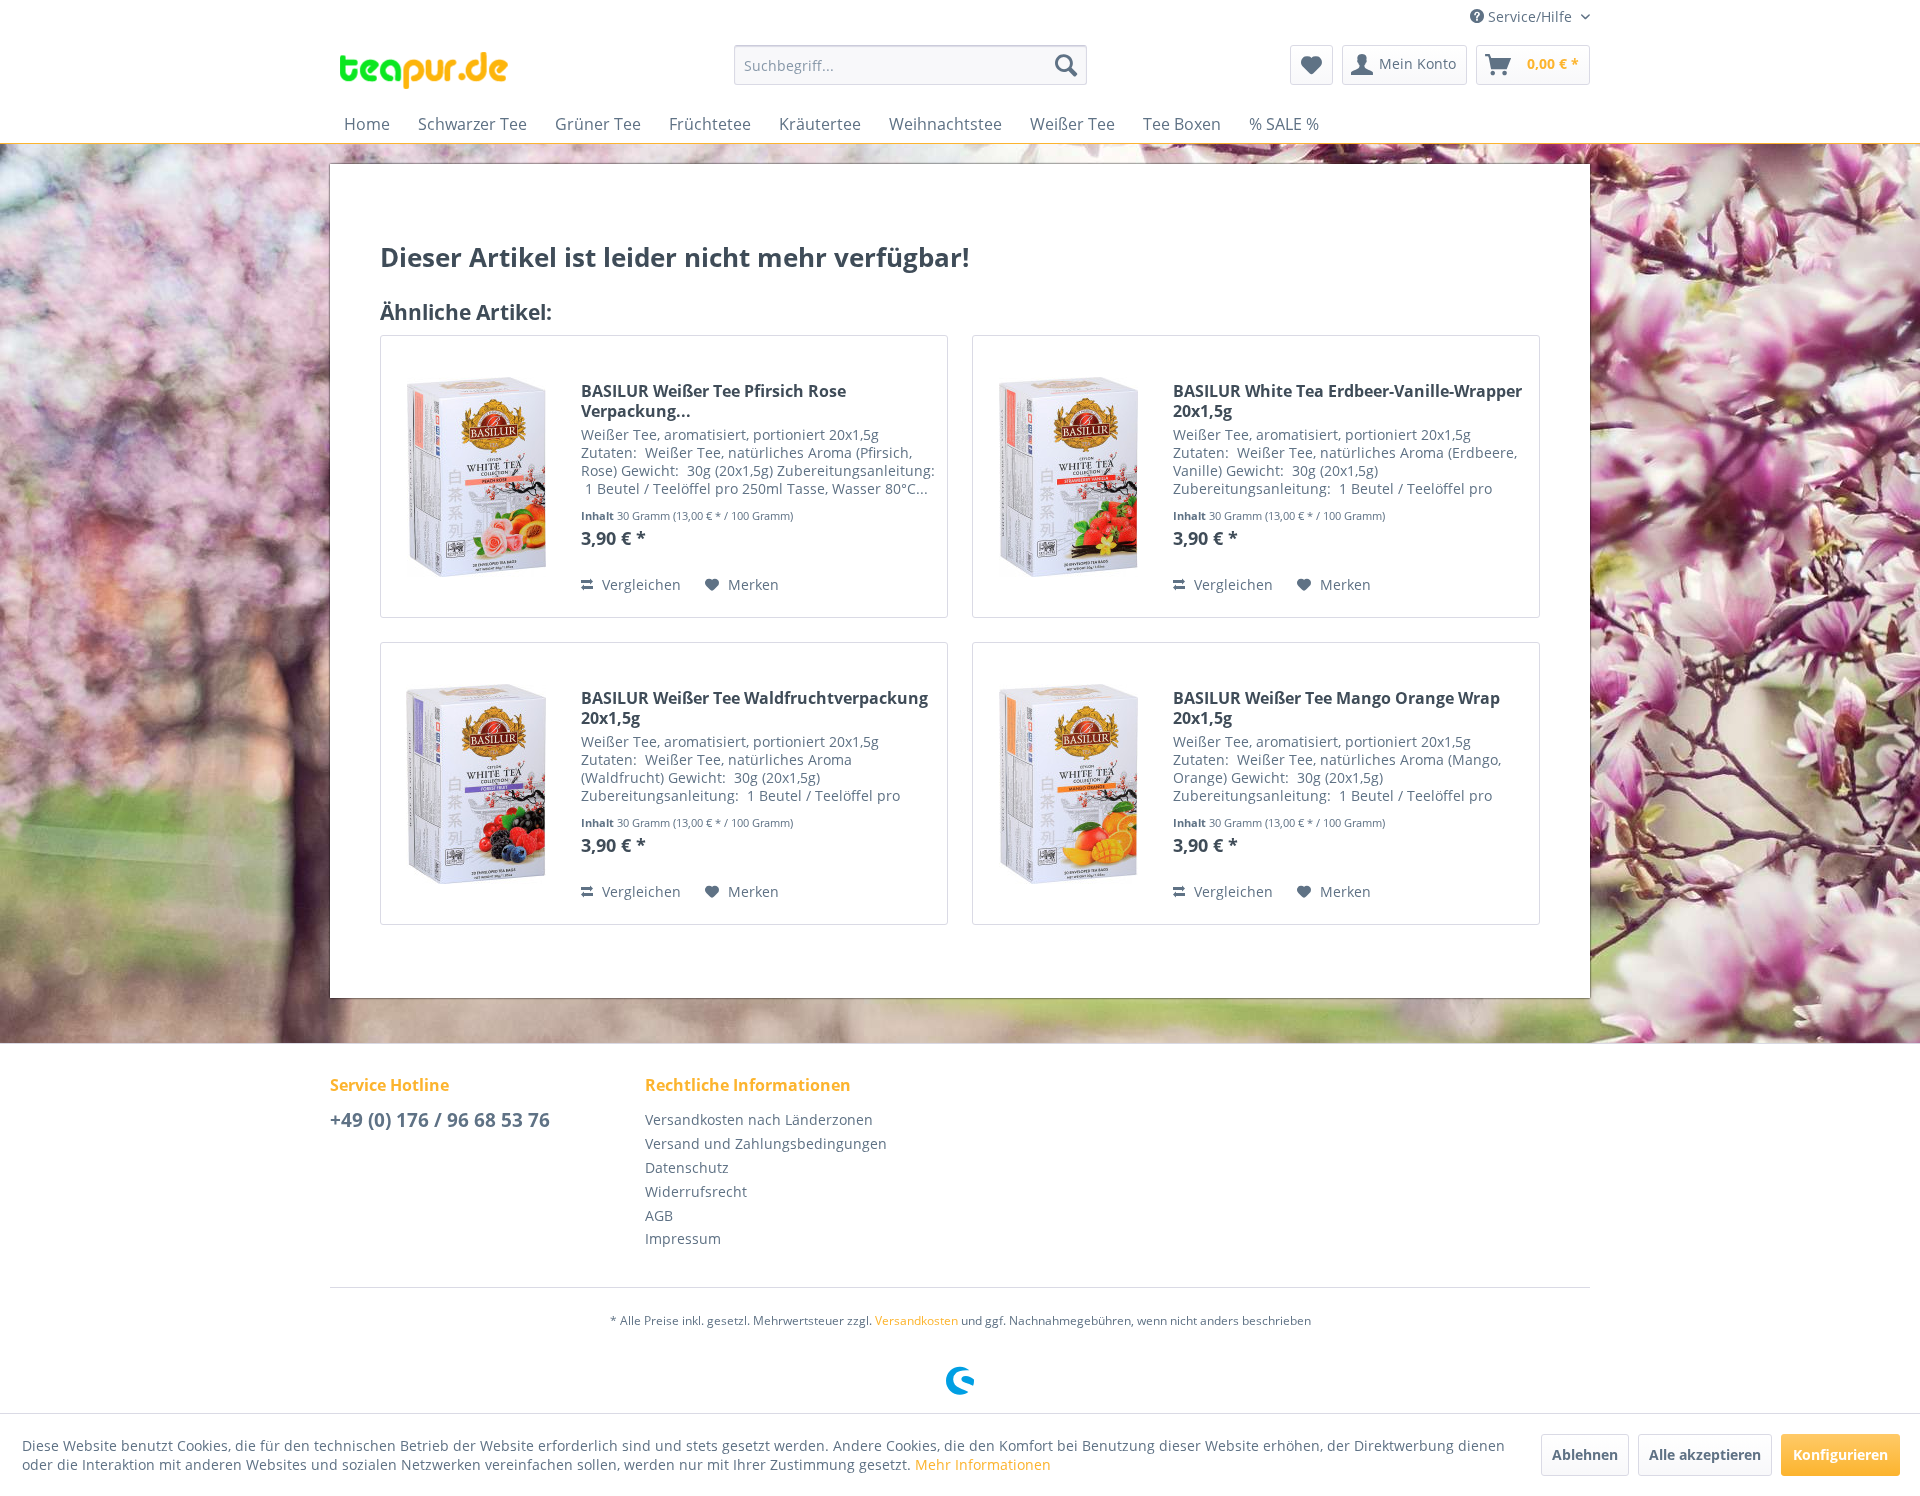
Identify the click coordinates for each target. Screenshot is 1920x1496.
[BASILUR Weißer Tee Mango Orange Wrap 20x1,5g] (1068, 783)
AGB (659, 1215)
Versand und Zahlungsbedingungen (766, 1143)
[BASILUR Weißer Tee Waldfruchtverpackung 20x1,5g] (476, 783)
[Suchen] (1066, 65)
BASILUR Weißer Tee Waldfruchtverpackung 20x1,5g (754, 708)
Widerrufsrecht (696, 1191)
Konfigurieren (1840, 1454)
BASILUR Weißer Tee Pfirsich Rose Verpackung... (713, 401)
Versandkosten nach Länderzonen (759, 1119)
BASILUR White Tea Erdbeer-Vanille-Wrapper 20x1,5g (1347, 401)
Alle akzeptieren (1705, 1454)
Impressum (683, 1238)
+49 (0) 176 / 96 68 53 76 (440, 1120)
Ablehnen (1585, 1454)
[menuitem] (910, 65)
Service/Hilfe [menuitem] (1530, 16)
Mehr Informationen (983, 1464)
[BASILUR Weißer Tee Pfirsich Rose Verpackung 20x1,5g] (476, 476)
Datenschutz (687, 1167)
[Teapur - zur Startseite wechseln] (424, 70)
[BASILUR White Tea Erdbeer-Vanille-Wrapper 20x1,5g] (1068, 476)
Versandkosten (916, 1320)
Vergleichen (639, 584)
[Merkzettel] (1311, 65)
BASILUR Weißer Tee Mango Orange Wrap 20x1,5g (1336, 708)
